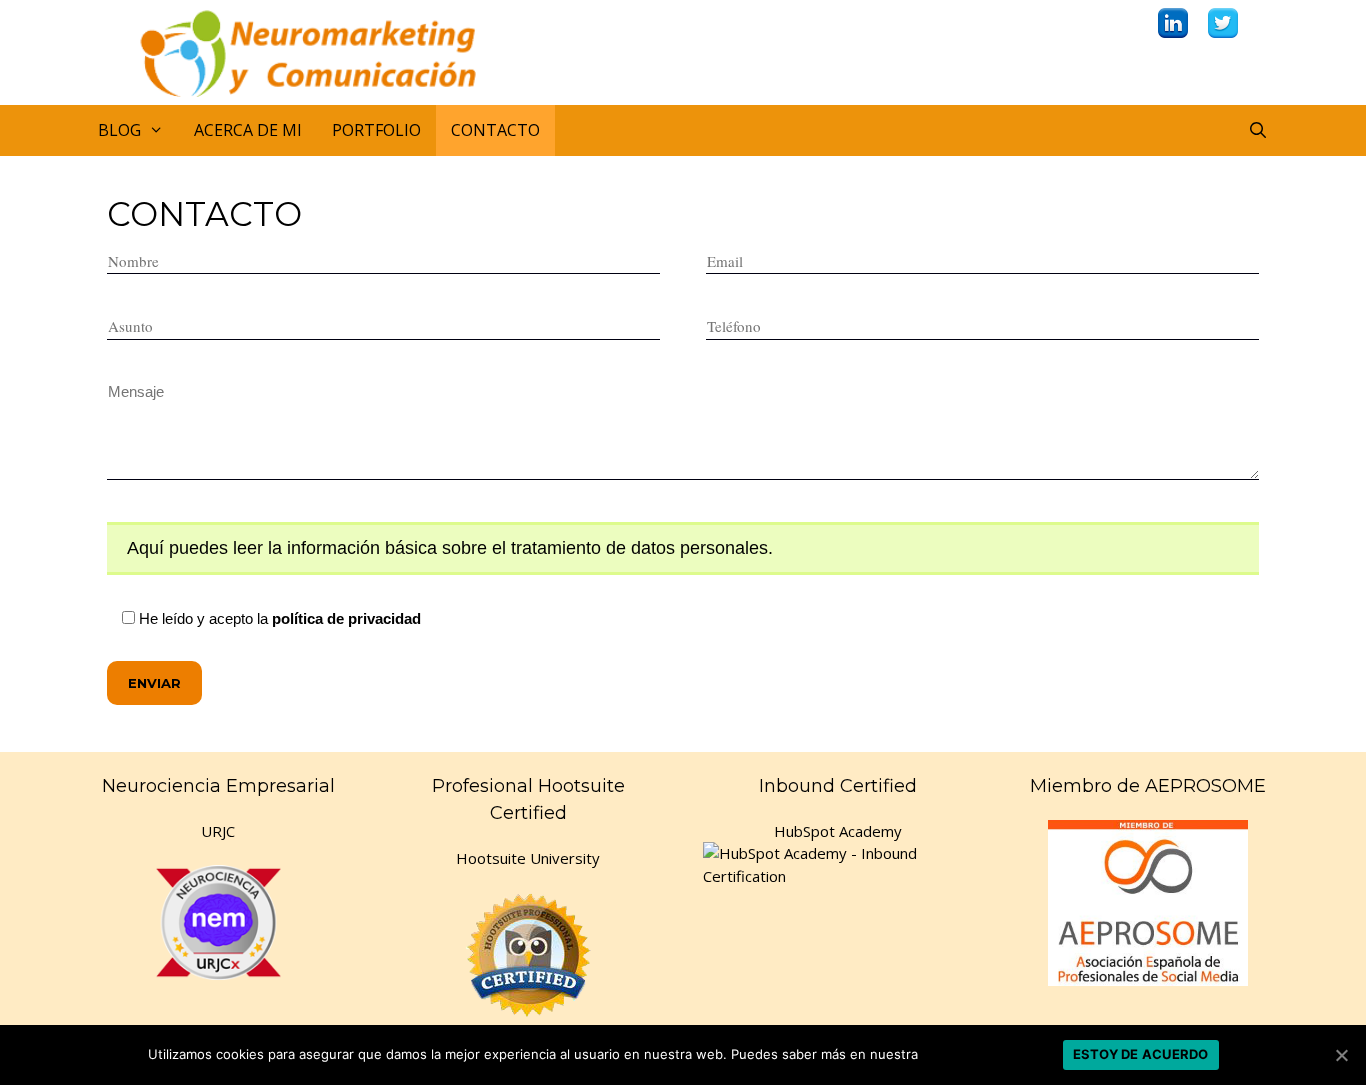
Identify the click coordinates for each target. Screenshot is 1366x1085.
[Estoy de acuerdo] (1341, 1055)
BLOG (119, 130)
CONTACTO (495, 130)
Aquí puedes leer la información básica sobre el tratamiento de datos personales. (450, 548)
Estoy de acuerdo (1141, 1054)
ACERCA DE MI (248, 130)
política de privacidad (346, 618)
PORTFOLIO (376, 130)
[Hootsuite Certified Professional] (528, 954)
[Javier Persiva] (328, 50)
